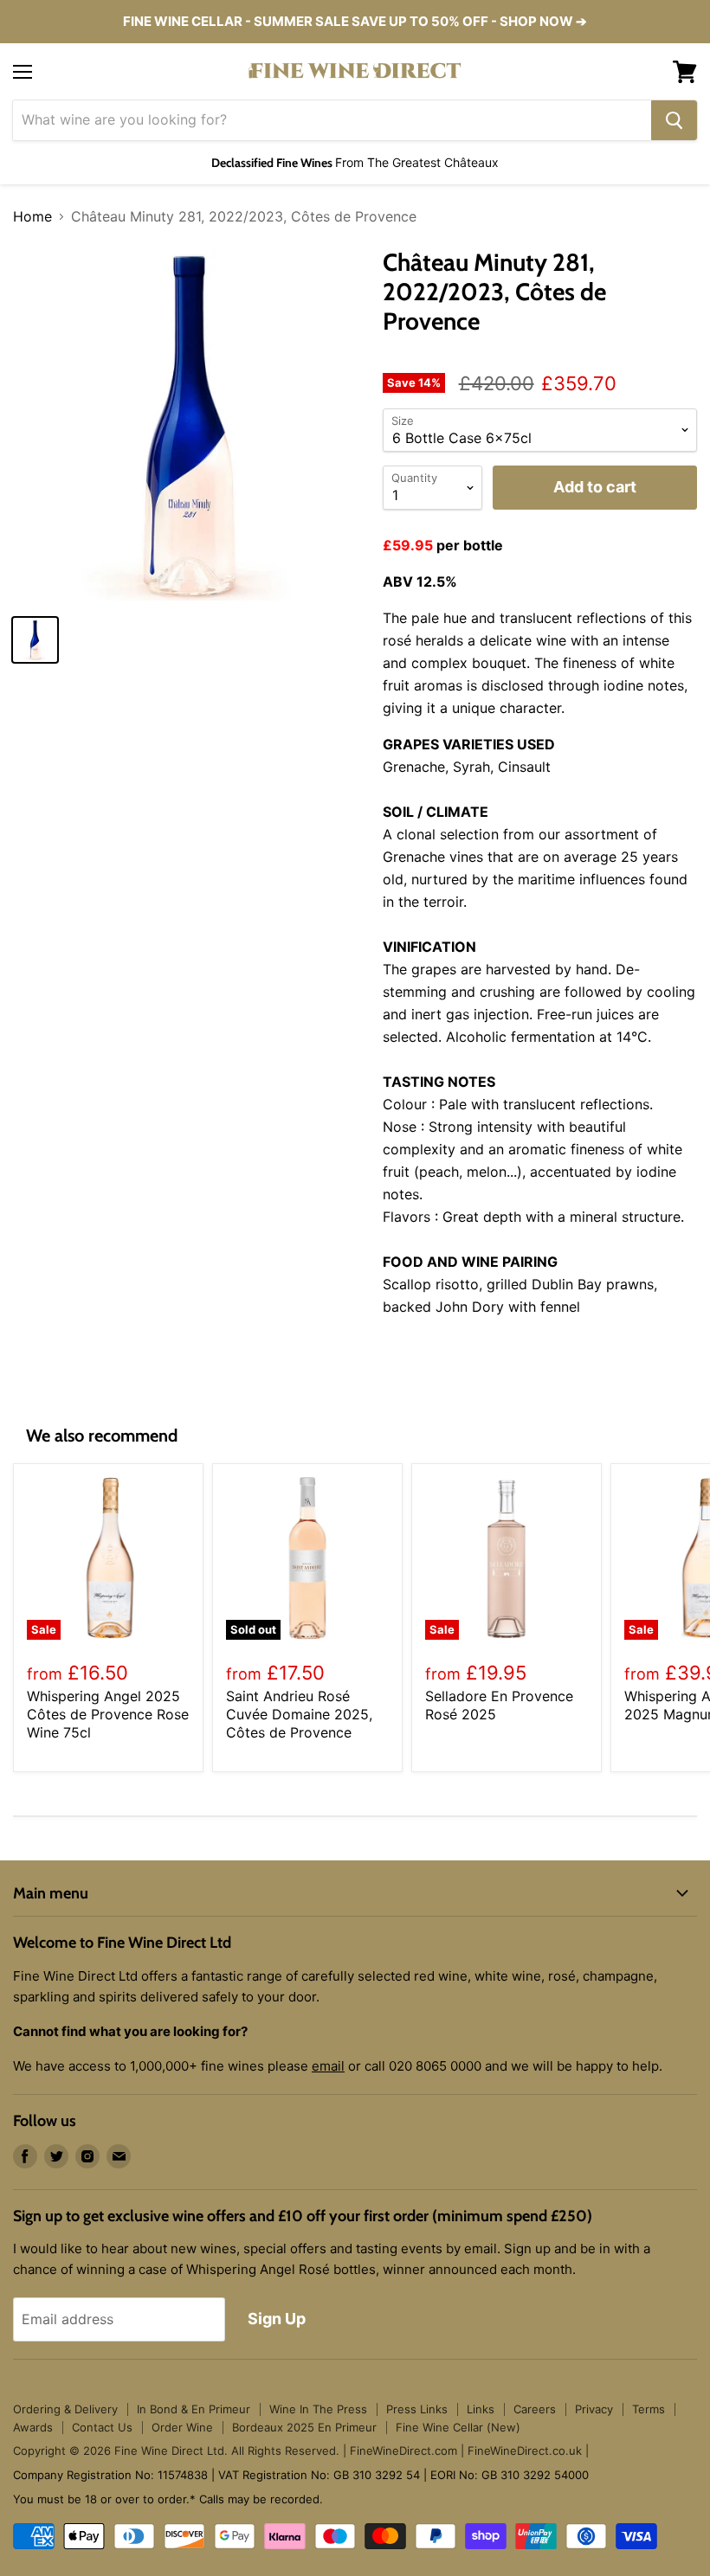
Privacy (594, 2409)
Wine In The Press (318, 2409)
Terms (649, 2409)
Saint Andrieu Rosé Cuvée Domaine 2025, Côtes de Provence (299, 1714)
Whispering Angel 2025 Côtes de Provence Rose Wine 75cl (108, 1714)
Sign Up (277, 2319)
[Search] (674, 120)
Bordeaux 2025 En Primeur (304, 2427)
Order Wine (182, 2427)
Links (481, 2409)
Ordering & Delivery (65, 2409)
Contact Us (102, 2427)
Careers (535, 2409)
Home (32, 216)
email (328, 2066)
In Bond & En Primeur (194, 2409)
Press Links (417, 2409)
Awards (33, 2427)
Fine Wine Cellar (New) (458, 2427)
